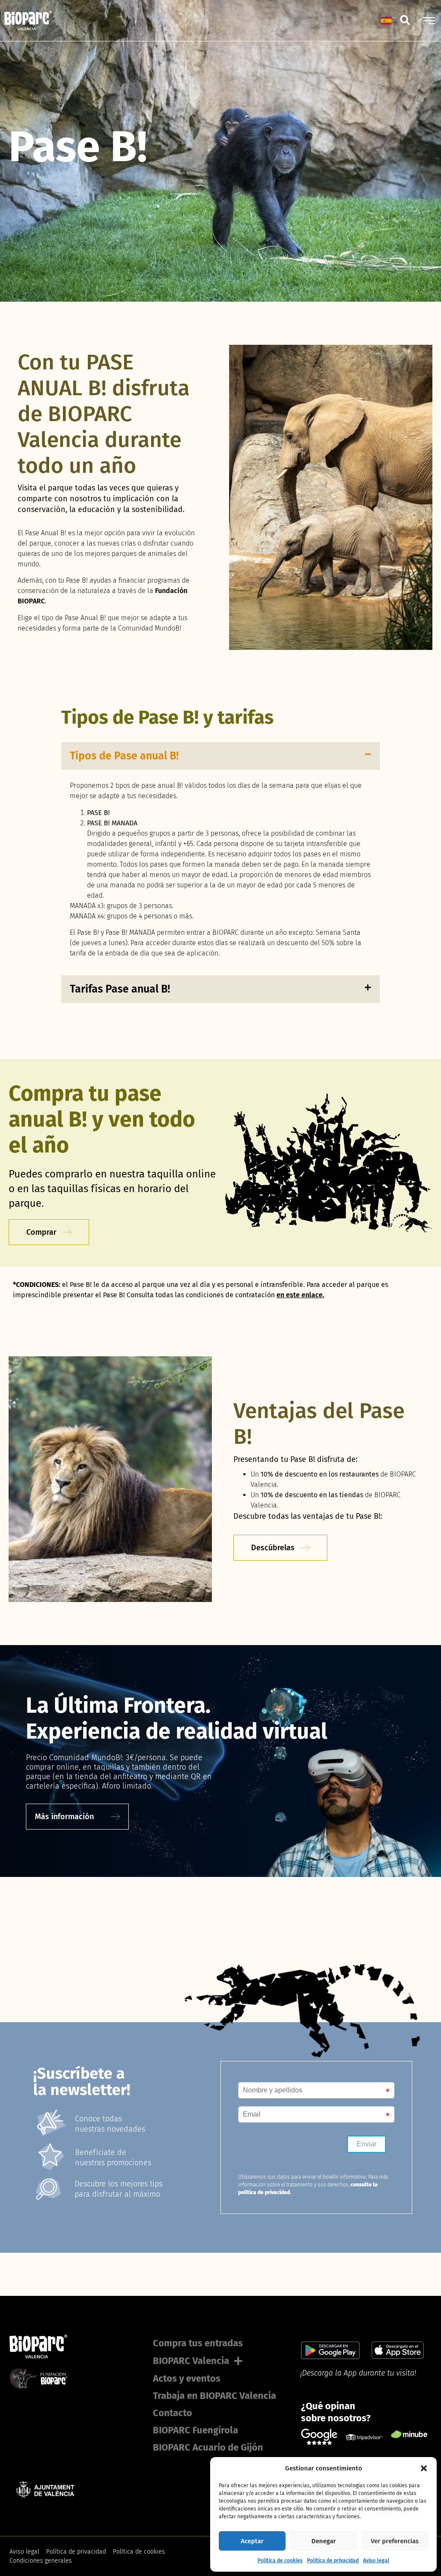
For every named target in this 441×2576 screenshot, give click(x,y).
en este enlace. (300, 1295)
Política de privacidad (333, 2560)
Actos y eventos (187, 2378)
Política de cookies (280, 2560)
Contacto (172, 2413)
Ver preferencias (395, 2541)
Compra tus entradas (198, 2343)
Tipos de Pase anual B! (124, 756)
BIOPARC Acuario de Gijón (208, 2447)
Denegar (324, 2541)
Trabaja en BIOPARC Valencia (214, 2396)
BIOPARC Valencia (191, 2361)
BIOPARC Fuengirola (196, 2430)
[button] (424, 2468)
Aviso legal (376, 2560)
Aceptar (252, 2541)
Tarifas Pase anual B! (120, 989)
